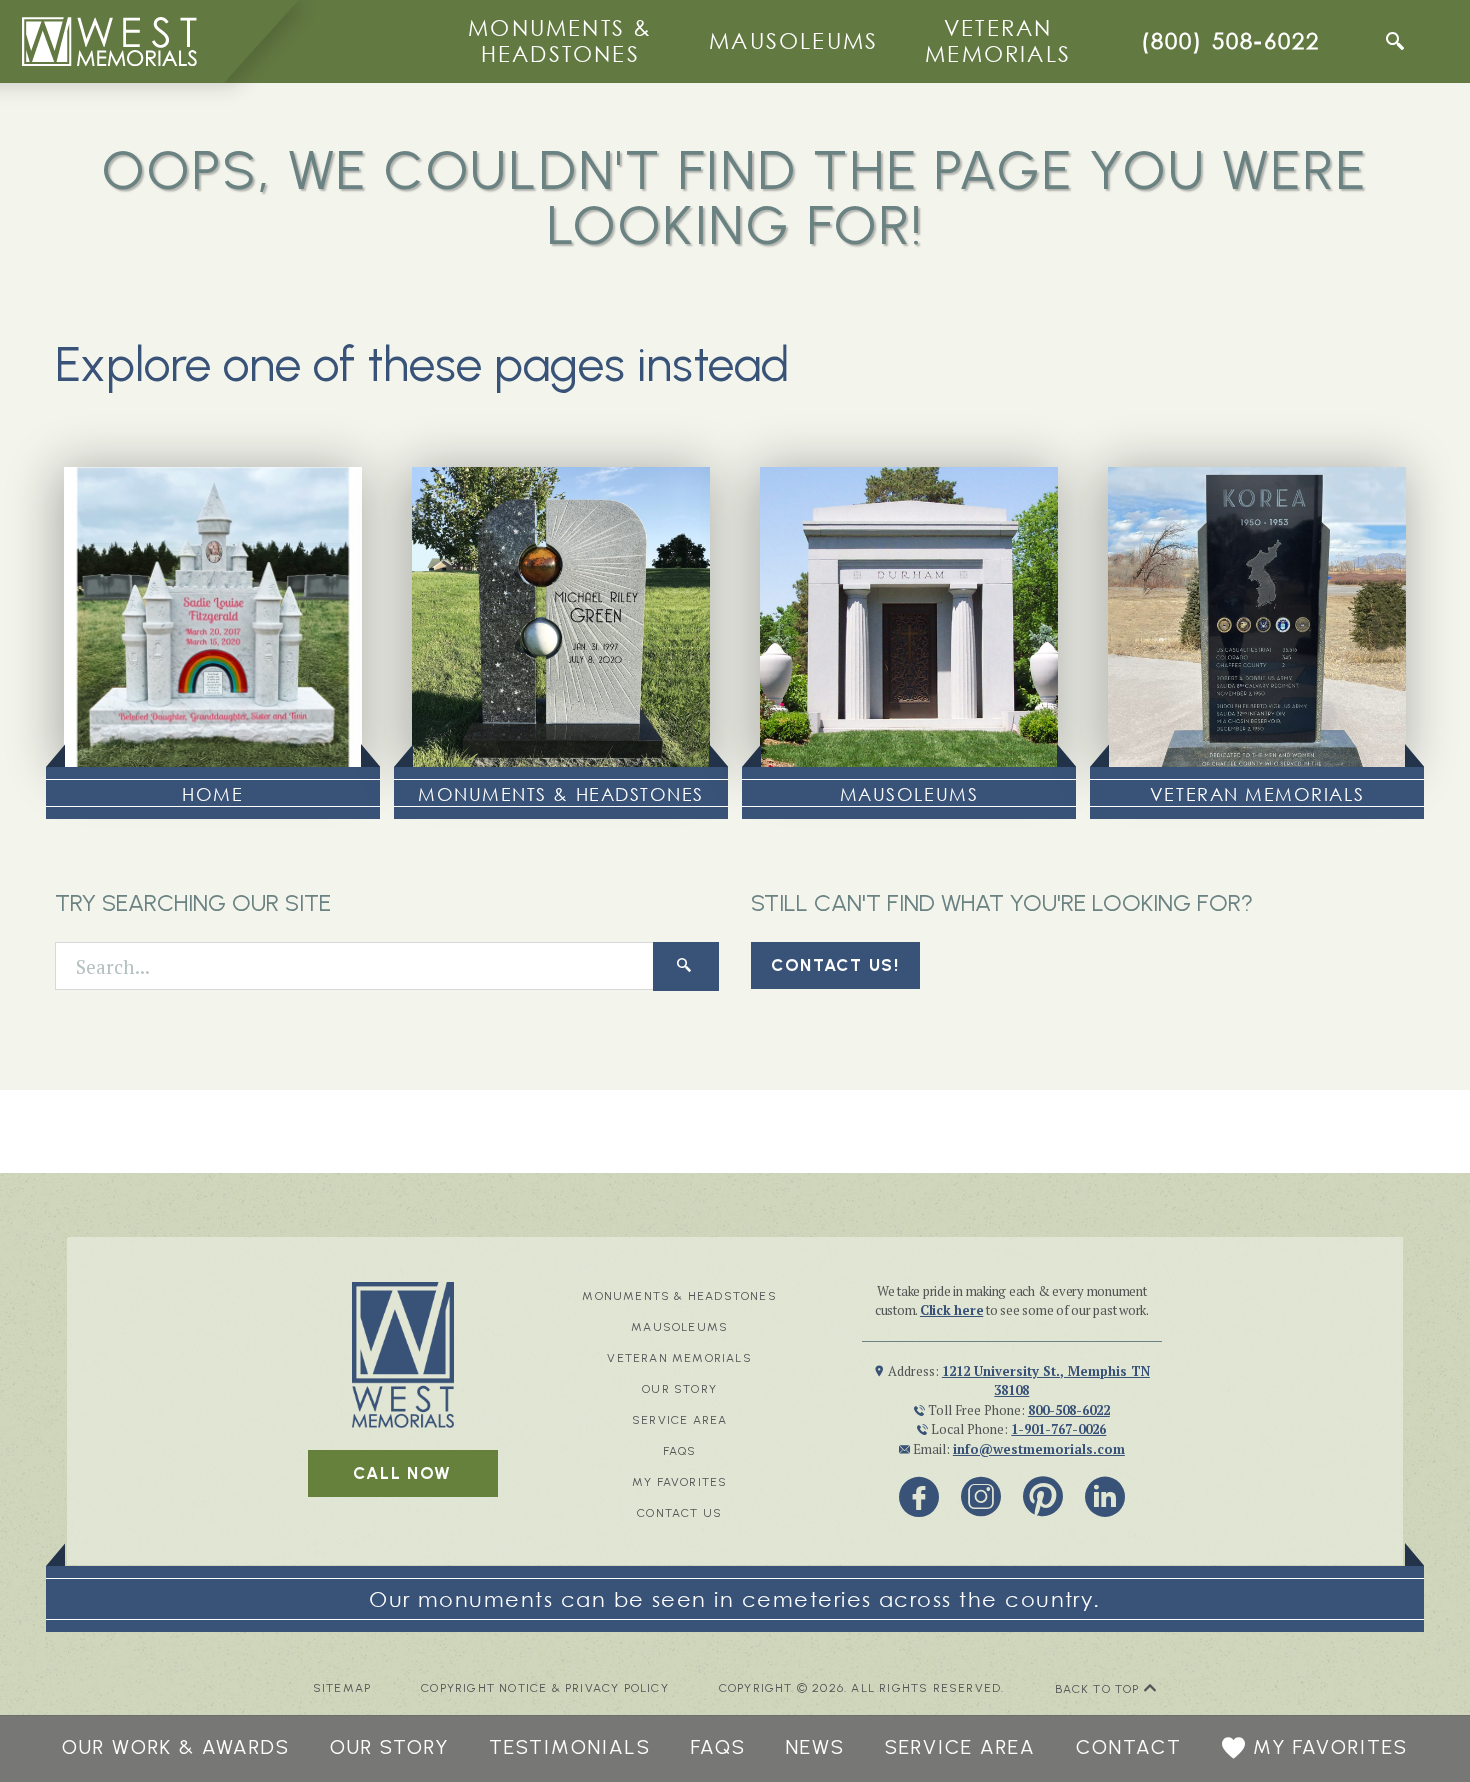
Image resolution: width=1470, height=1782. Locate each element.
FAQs (680, 1451)
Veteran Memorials (998, 40)
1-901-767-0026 (1058, 1429)
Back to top (1099, 1689)
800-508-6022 (1069, 1410)
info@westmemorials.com (1039, 1449)
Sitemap (342, 1688)
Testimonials (570, 1747)
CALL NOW (402, 1473)
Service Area (679, 1420)
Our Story (679, 1389)
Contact (1129, 1747)
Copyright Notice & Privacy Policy (545, 1688)
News (815, 1747)
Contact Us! (835, 965)
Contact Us (679, 1513)
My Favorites (679, 1482)
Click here (952, 1310)
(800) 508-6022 (1231, 40)
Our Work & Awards (176, 1747)
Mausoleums (793, 40)
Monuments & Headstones (560, 40)
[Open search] (1395, 41)
